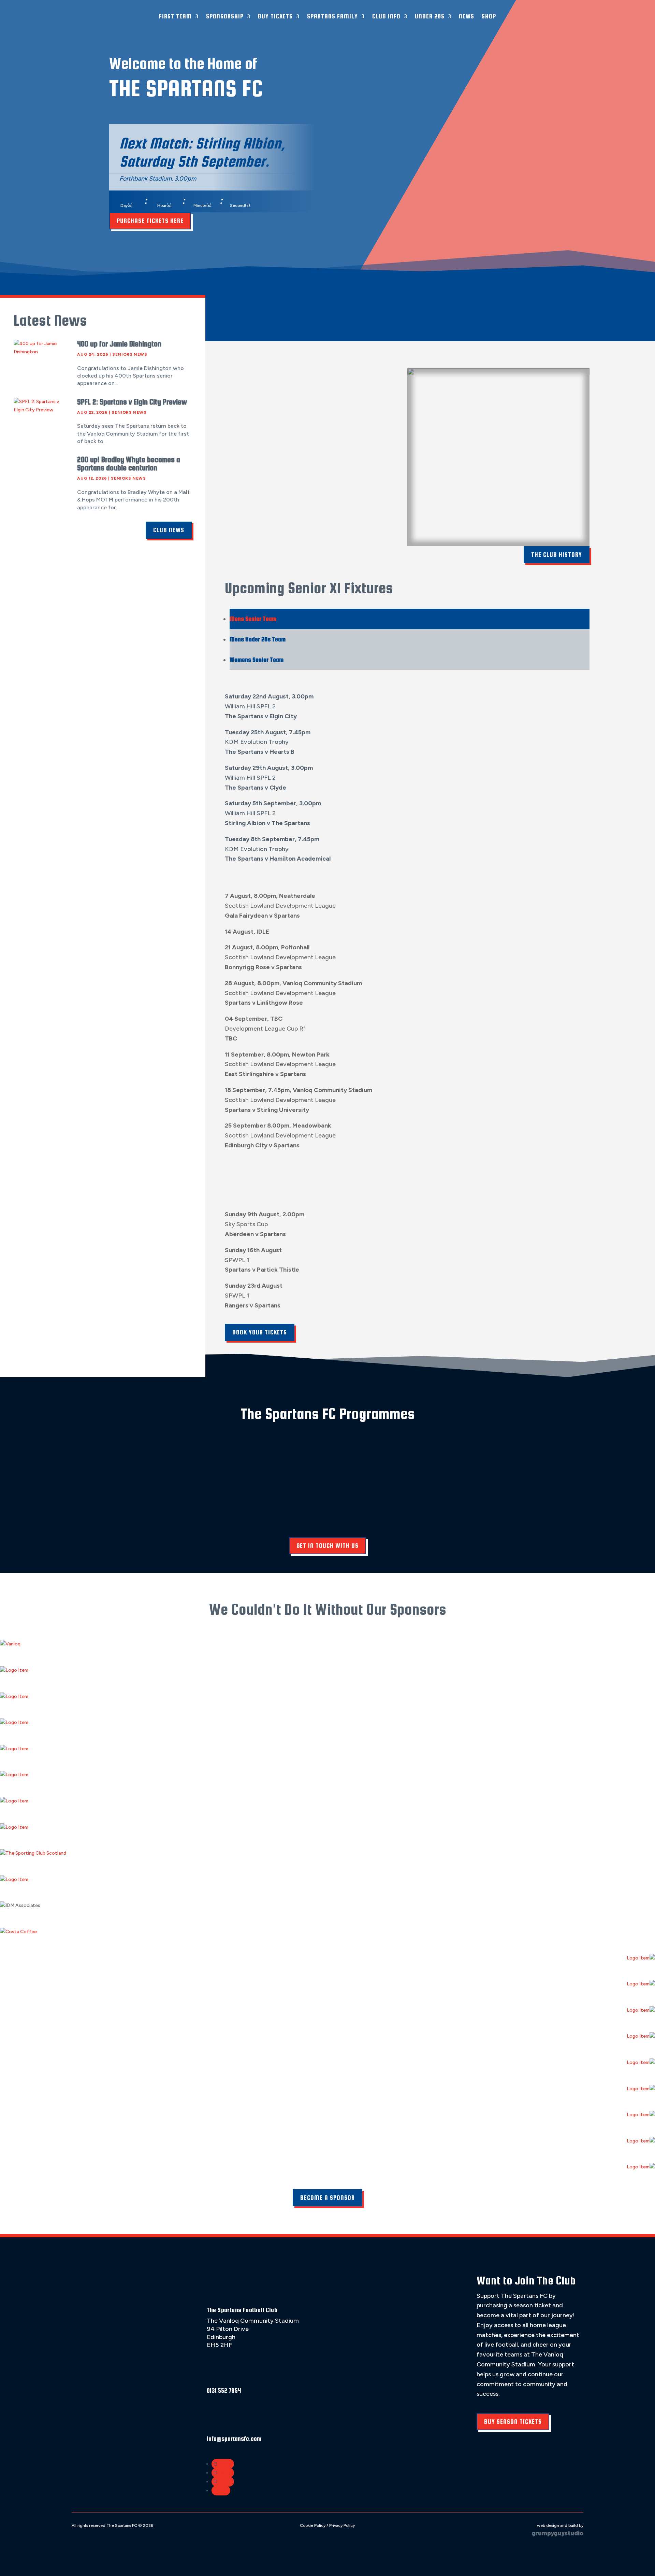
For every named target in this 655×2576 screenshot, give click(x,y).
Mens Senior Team (253, 619)
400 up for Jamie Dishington (119, 344)
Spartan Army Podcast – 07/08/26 (372, 293)
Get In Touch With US (327, 1546)
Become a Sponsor (327, 2198)
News (467, 16)
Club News (169, 530)
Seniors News (130, 354)
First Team (175, 16)
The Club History (557, 555)
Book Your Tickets (260, 1332)
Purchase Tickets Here (150, 221)
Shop (489, 16)
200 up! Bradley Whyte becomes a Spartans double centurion (129, 464)
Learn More (107, 1505)
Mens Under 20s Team (258, 639)
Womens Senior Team (257, 660)
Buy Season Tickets (513, 2422)
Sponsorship (225, 16)
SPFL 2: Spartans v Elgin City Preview (132, 402)
